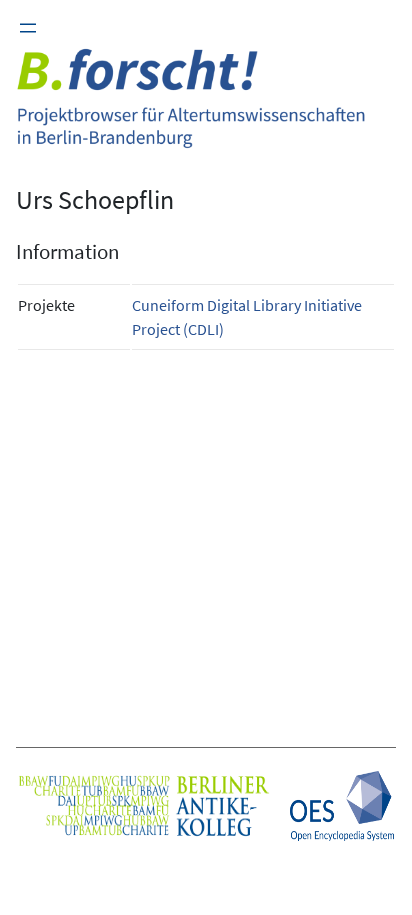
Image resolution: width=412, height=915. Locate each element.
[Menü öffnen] (28, 28)
